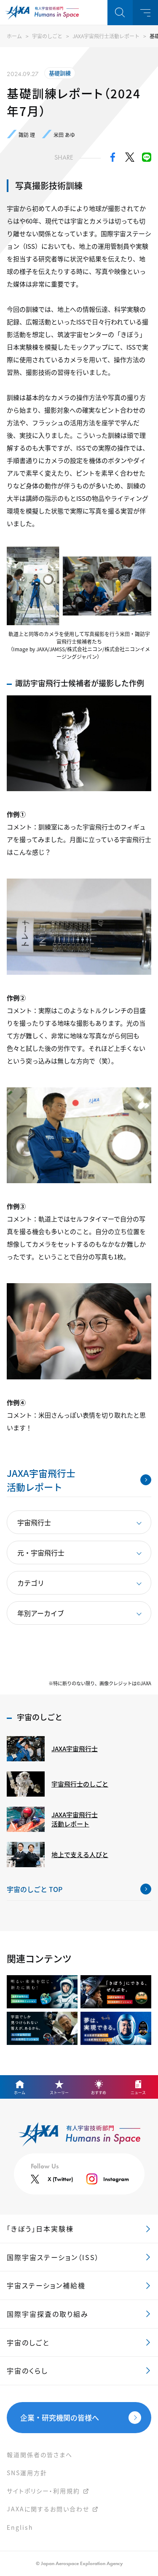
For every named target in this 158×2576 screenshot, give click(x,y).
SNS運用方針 (27, 2473)
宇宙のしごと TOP (35, 1889)
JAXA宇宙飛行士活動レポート (106, 36)
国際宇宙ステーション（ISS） (53, 2257)
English (20, 2527)
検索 (120, 13)
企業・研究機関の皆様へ (60, 2417)
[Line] (147, 159)
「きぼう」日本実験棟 (40, 2229)
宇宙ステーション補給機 (46, 2285)
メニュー (145, 13)
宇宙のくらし (27, 2371)
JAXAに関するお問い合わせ (48, 2509)
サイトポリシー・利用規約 (43, 2491)
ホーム (14, 36)
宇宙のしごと (47, 36)
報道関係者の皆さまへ (40, 2455)
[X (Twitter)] (130, 159)
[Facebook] (113, 159)
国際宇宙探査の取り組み (48, 2314)
